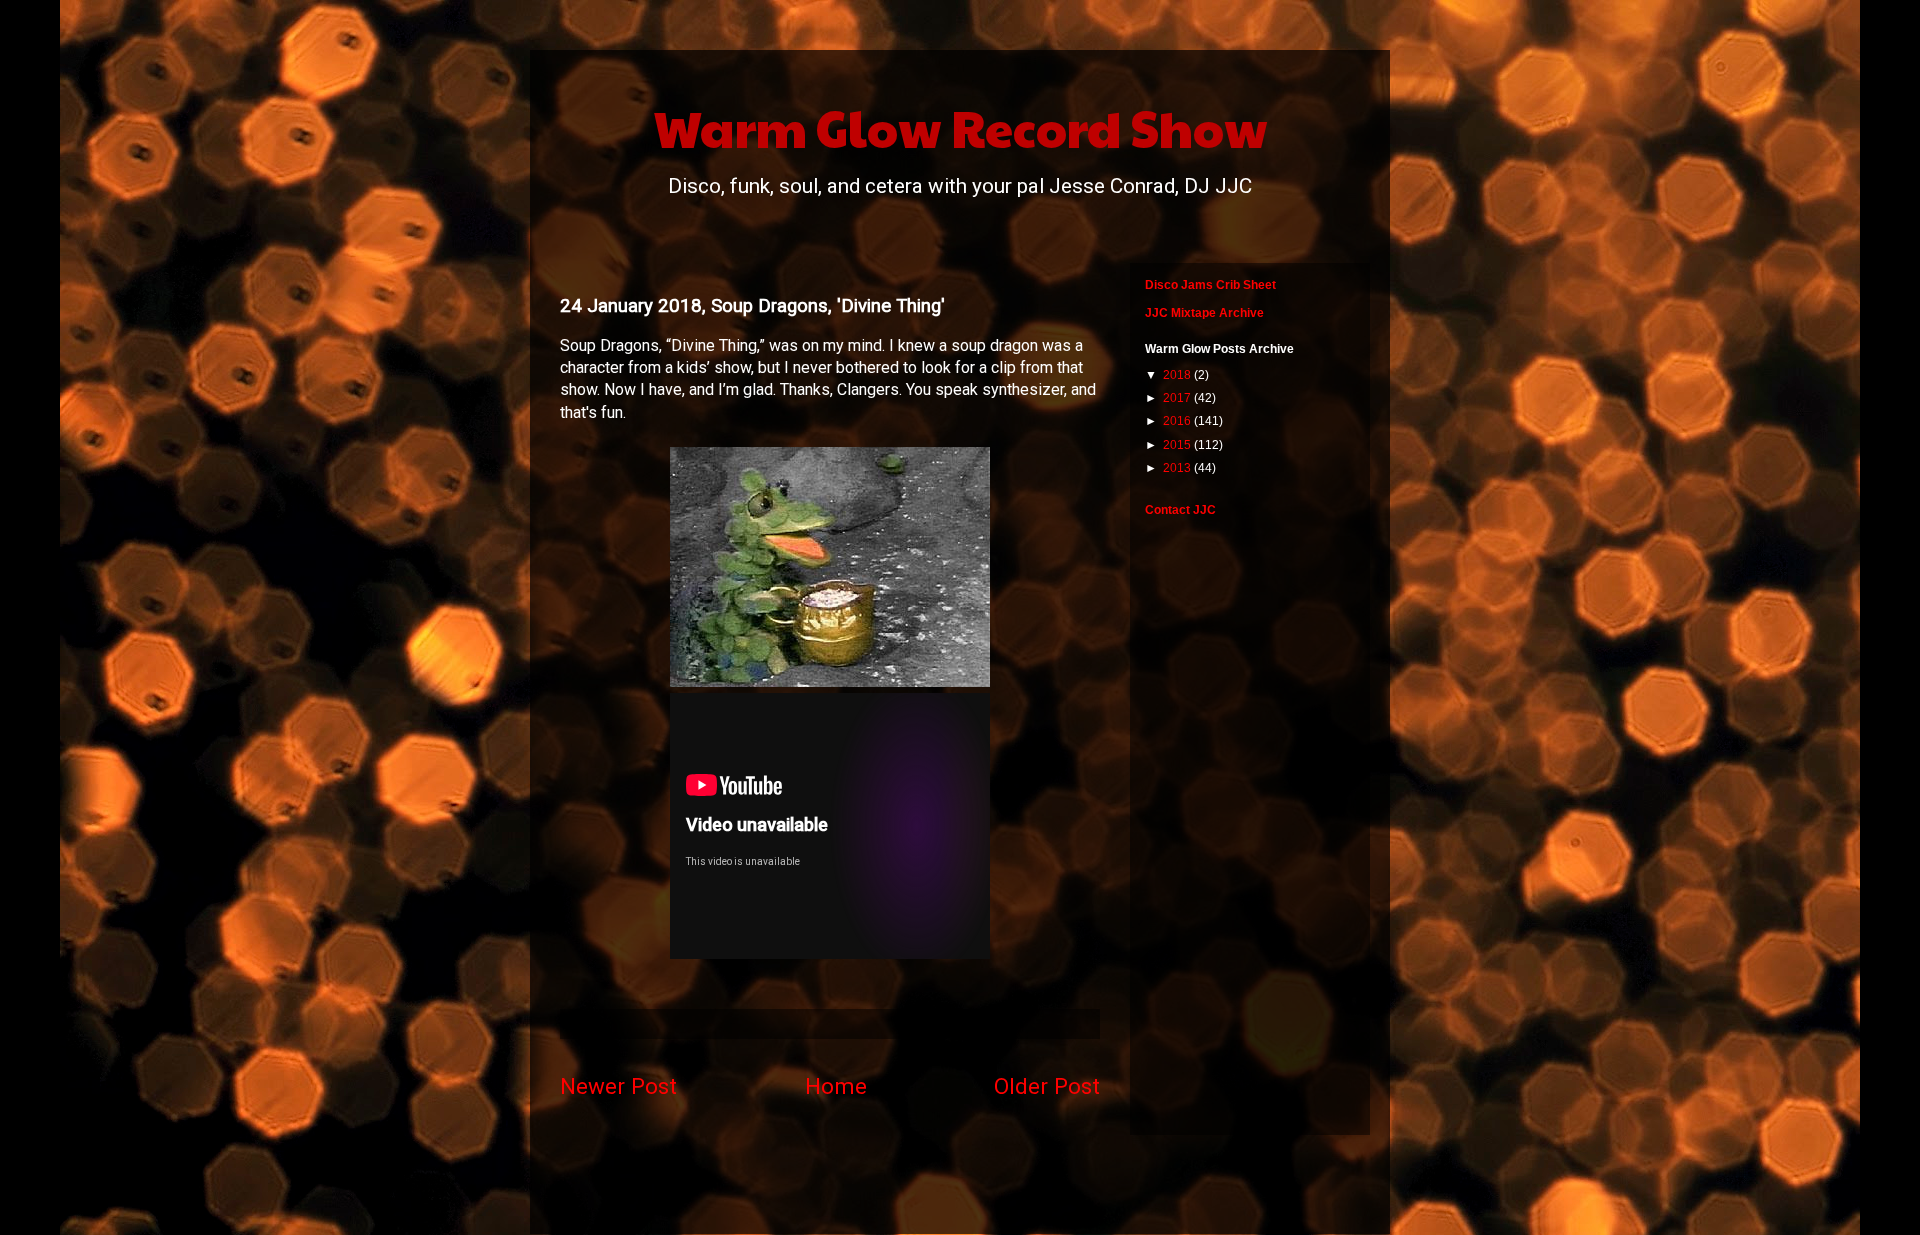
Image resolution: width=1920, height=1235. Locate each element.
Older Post (1047, 1086)
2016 (1178, 421)
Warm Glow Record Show (960, 127)
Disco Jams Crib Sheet (1210, 285)
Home (836, 1086)
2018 (1178, 375)
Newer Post (618, 1086)
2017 (1178, 398)
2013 (1178, 468)
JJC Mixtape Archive (1204, 313)
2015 (1178, 445)
